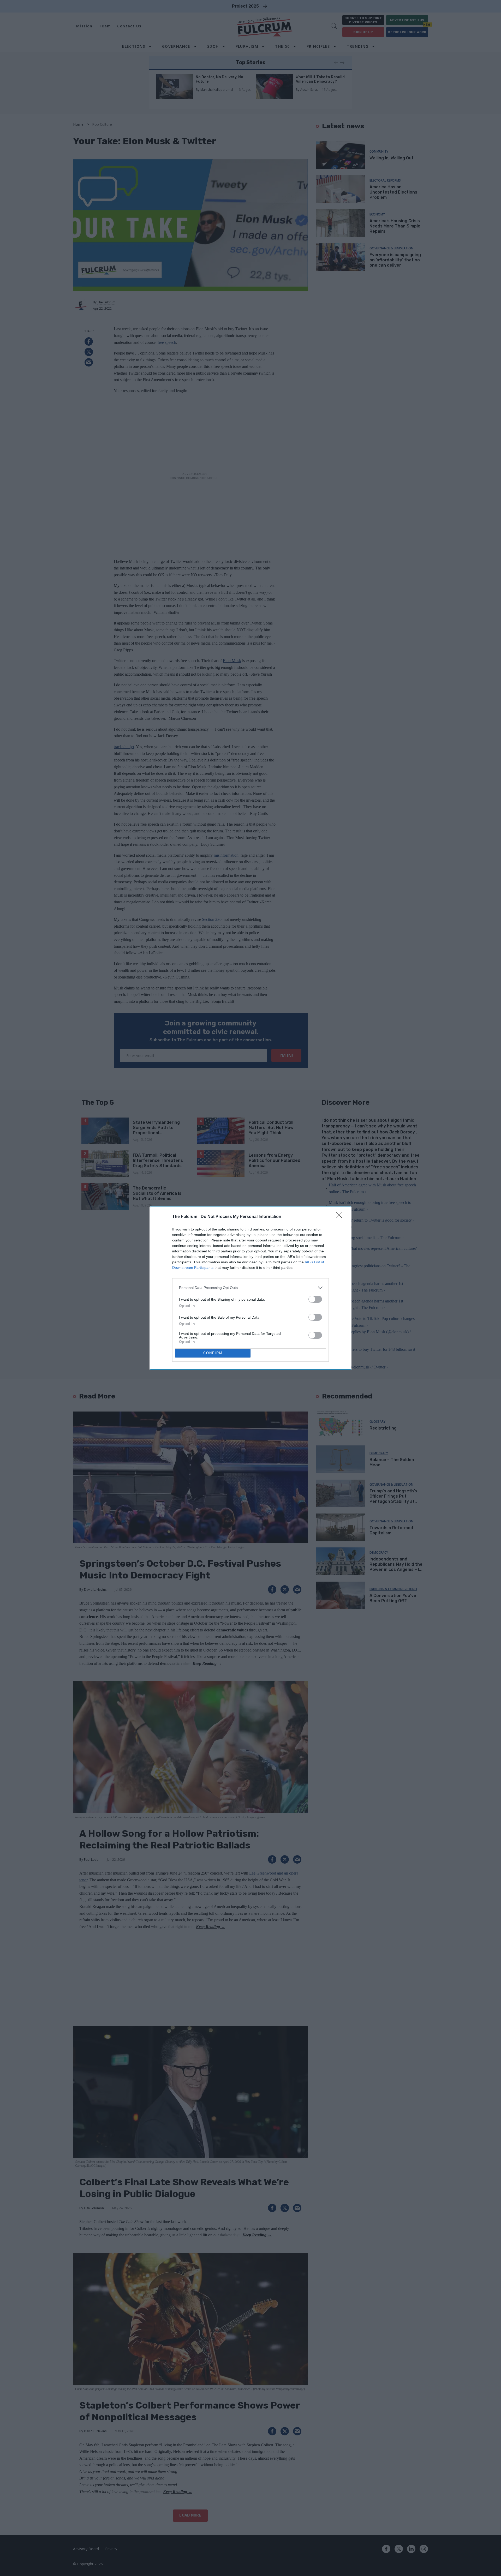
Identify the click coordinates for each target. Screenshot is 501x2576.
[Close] (341, 1217)
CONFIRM (213, 1353)
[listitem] (250, 1288)
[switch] (315, 1299)
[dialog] (250, 1288)
